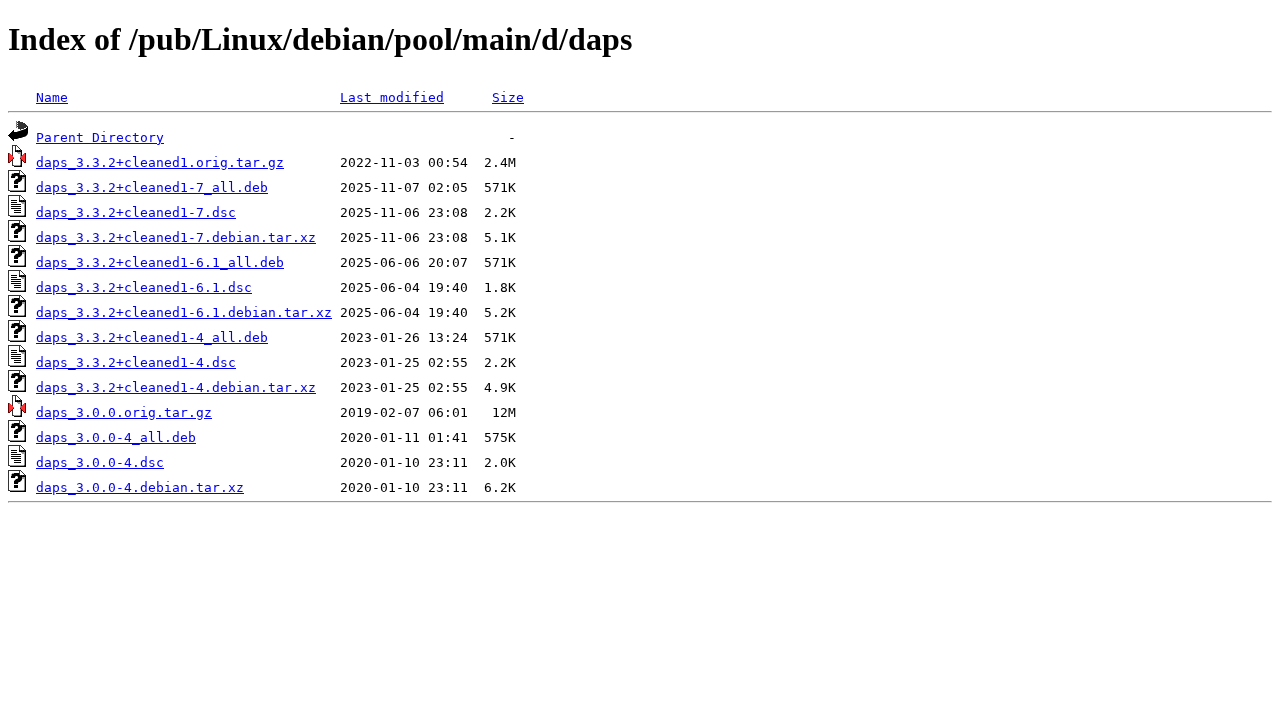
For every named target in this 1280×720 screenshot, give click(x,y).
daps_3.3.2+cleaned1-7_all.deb (152, 187)
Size (508, 97)
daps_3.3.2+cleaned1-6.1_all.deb (160, 262)
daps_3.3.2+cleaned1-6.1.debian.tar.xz (184, 312)
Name (52, 97)
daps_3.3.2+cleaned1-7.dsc (136, 212)
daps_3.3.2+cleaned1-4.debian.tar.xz (176, 387)
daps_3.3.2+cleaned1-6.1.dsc (144, 287)
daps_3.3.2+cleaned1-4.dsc (136, 362)
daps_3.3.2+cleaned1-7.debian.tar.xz (176, 237)
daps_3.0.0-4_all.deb (116, 437)
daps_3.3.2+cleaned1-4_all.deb (152, 337)
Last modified (392, 97)
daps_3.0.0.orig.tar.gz (124, 412)
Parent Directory (100, 137)
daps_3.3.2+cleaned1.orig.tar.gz (160, 162)
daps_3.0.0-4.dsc (100, 462)
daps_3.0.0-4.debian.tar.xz (140, 487)
